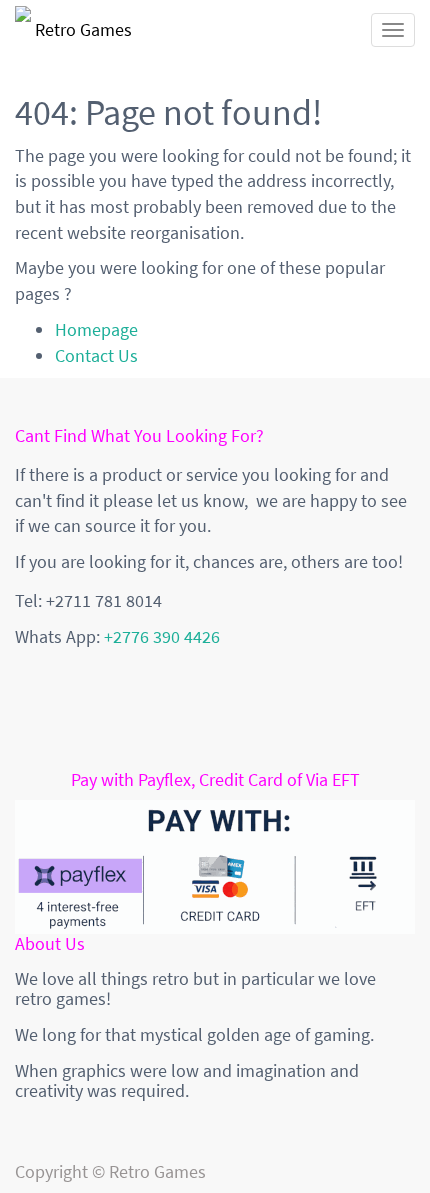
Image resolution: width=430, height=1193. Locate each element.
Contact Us (96, 355)
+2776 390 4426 (162, 636)
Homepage (96, 329)
